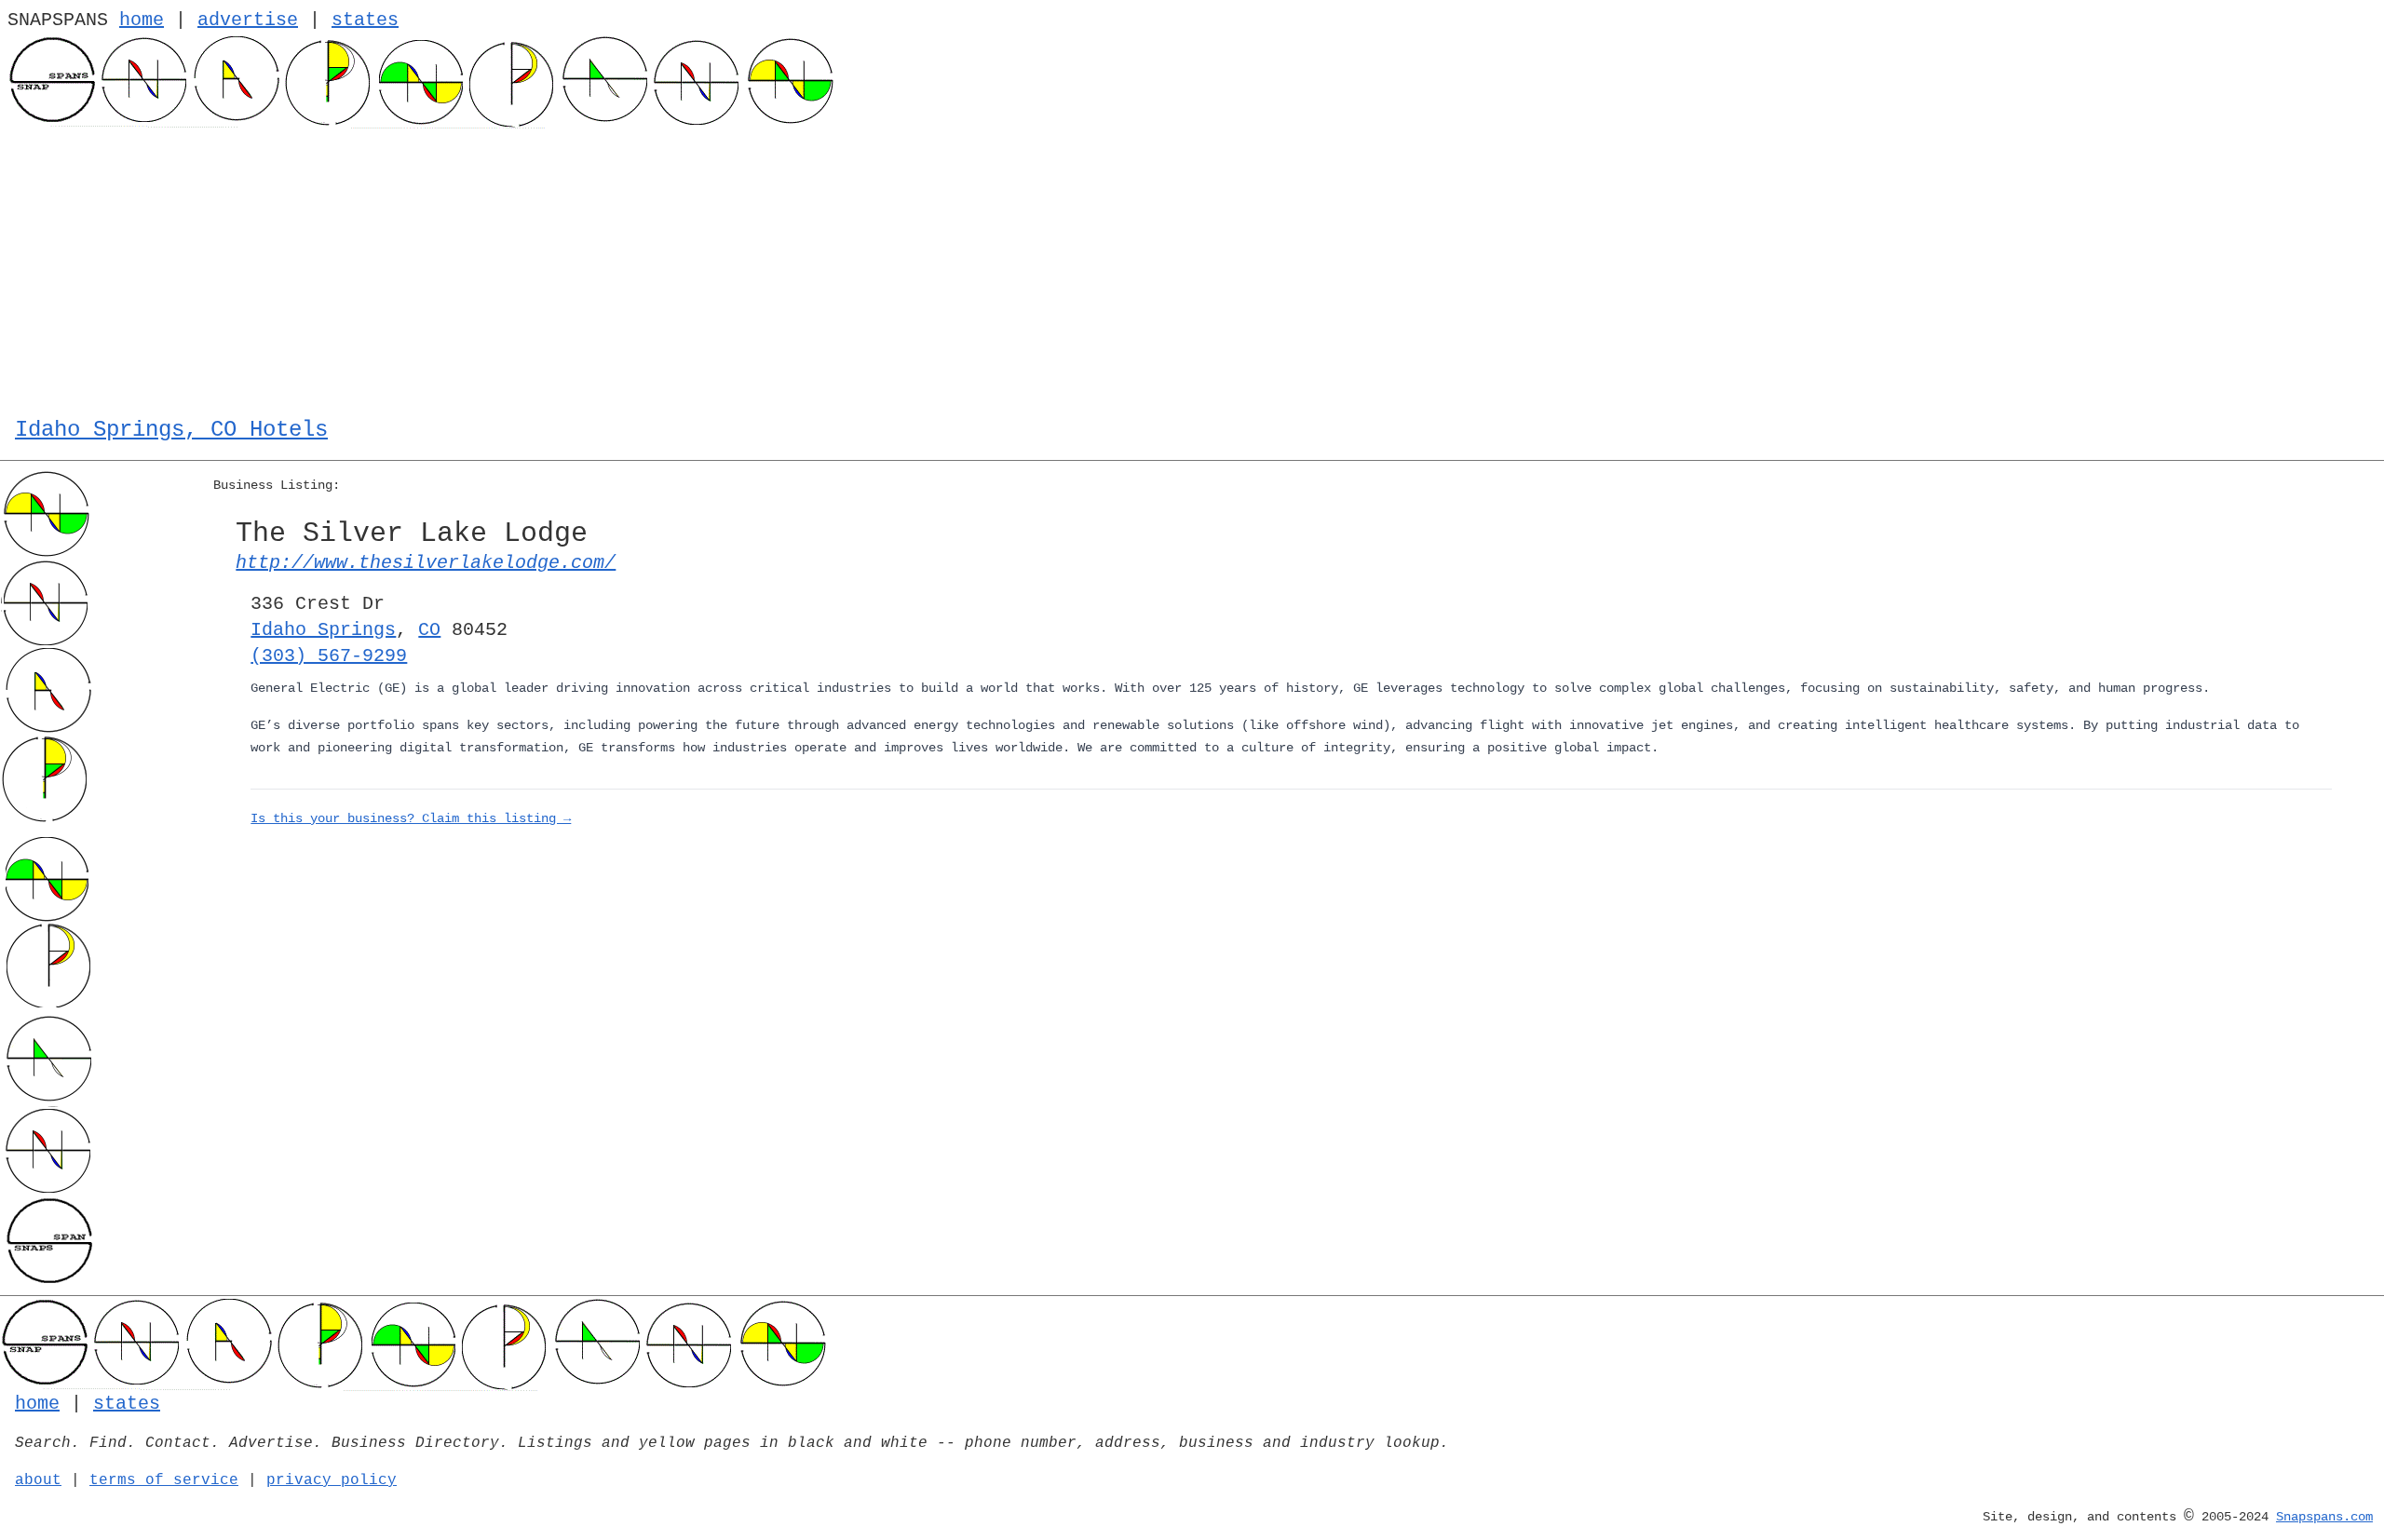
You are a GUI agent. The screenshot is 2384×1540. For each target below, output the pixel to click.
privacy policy (332, 1480)
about (38, 1480)
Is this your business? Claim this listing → (411, 818)
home (142, 20)
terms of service (164, 1480)
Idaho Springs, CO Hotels (171, 430)
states (365, 20)
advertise (248, 20)
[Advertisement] (1192, 268)
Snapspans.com (2324, 1517)
